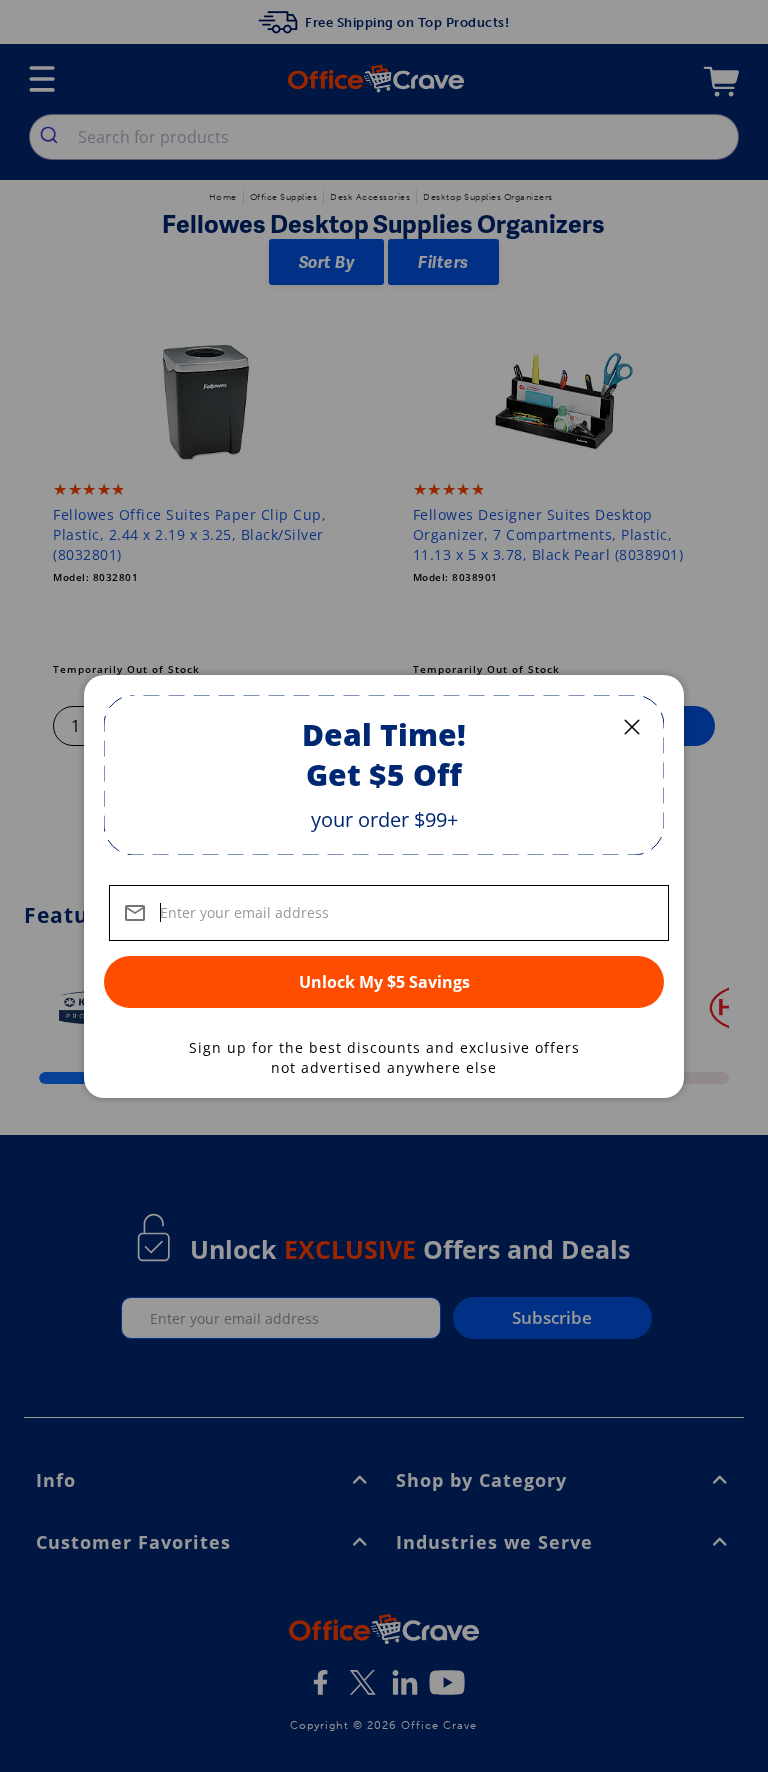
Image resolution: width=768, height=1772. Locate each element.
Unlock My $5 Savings (384, 982)
